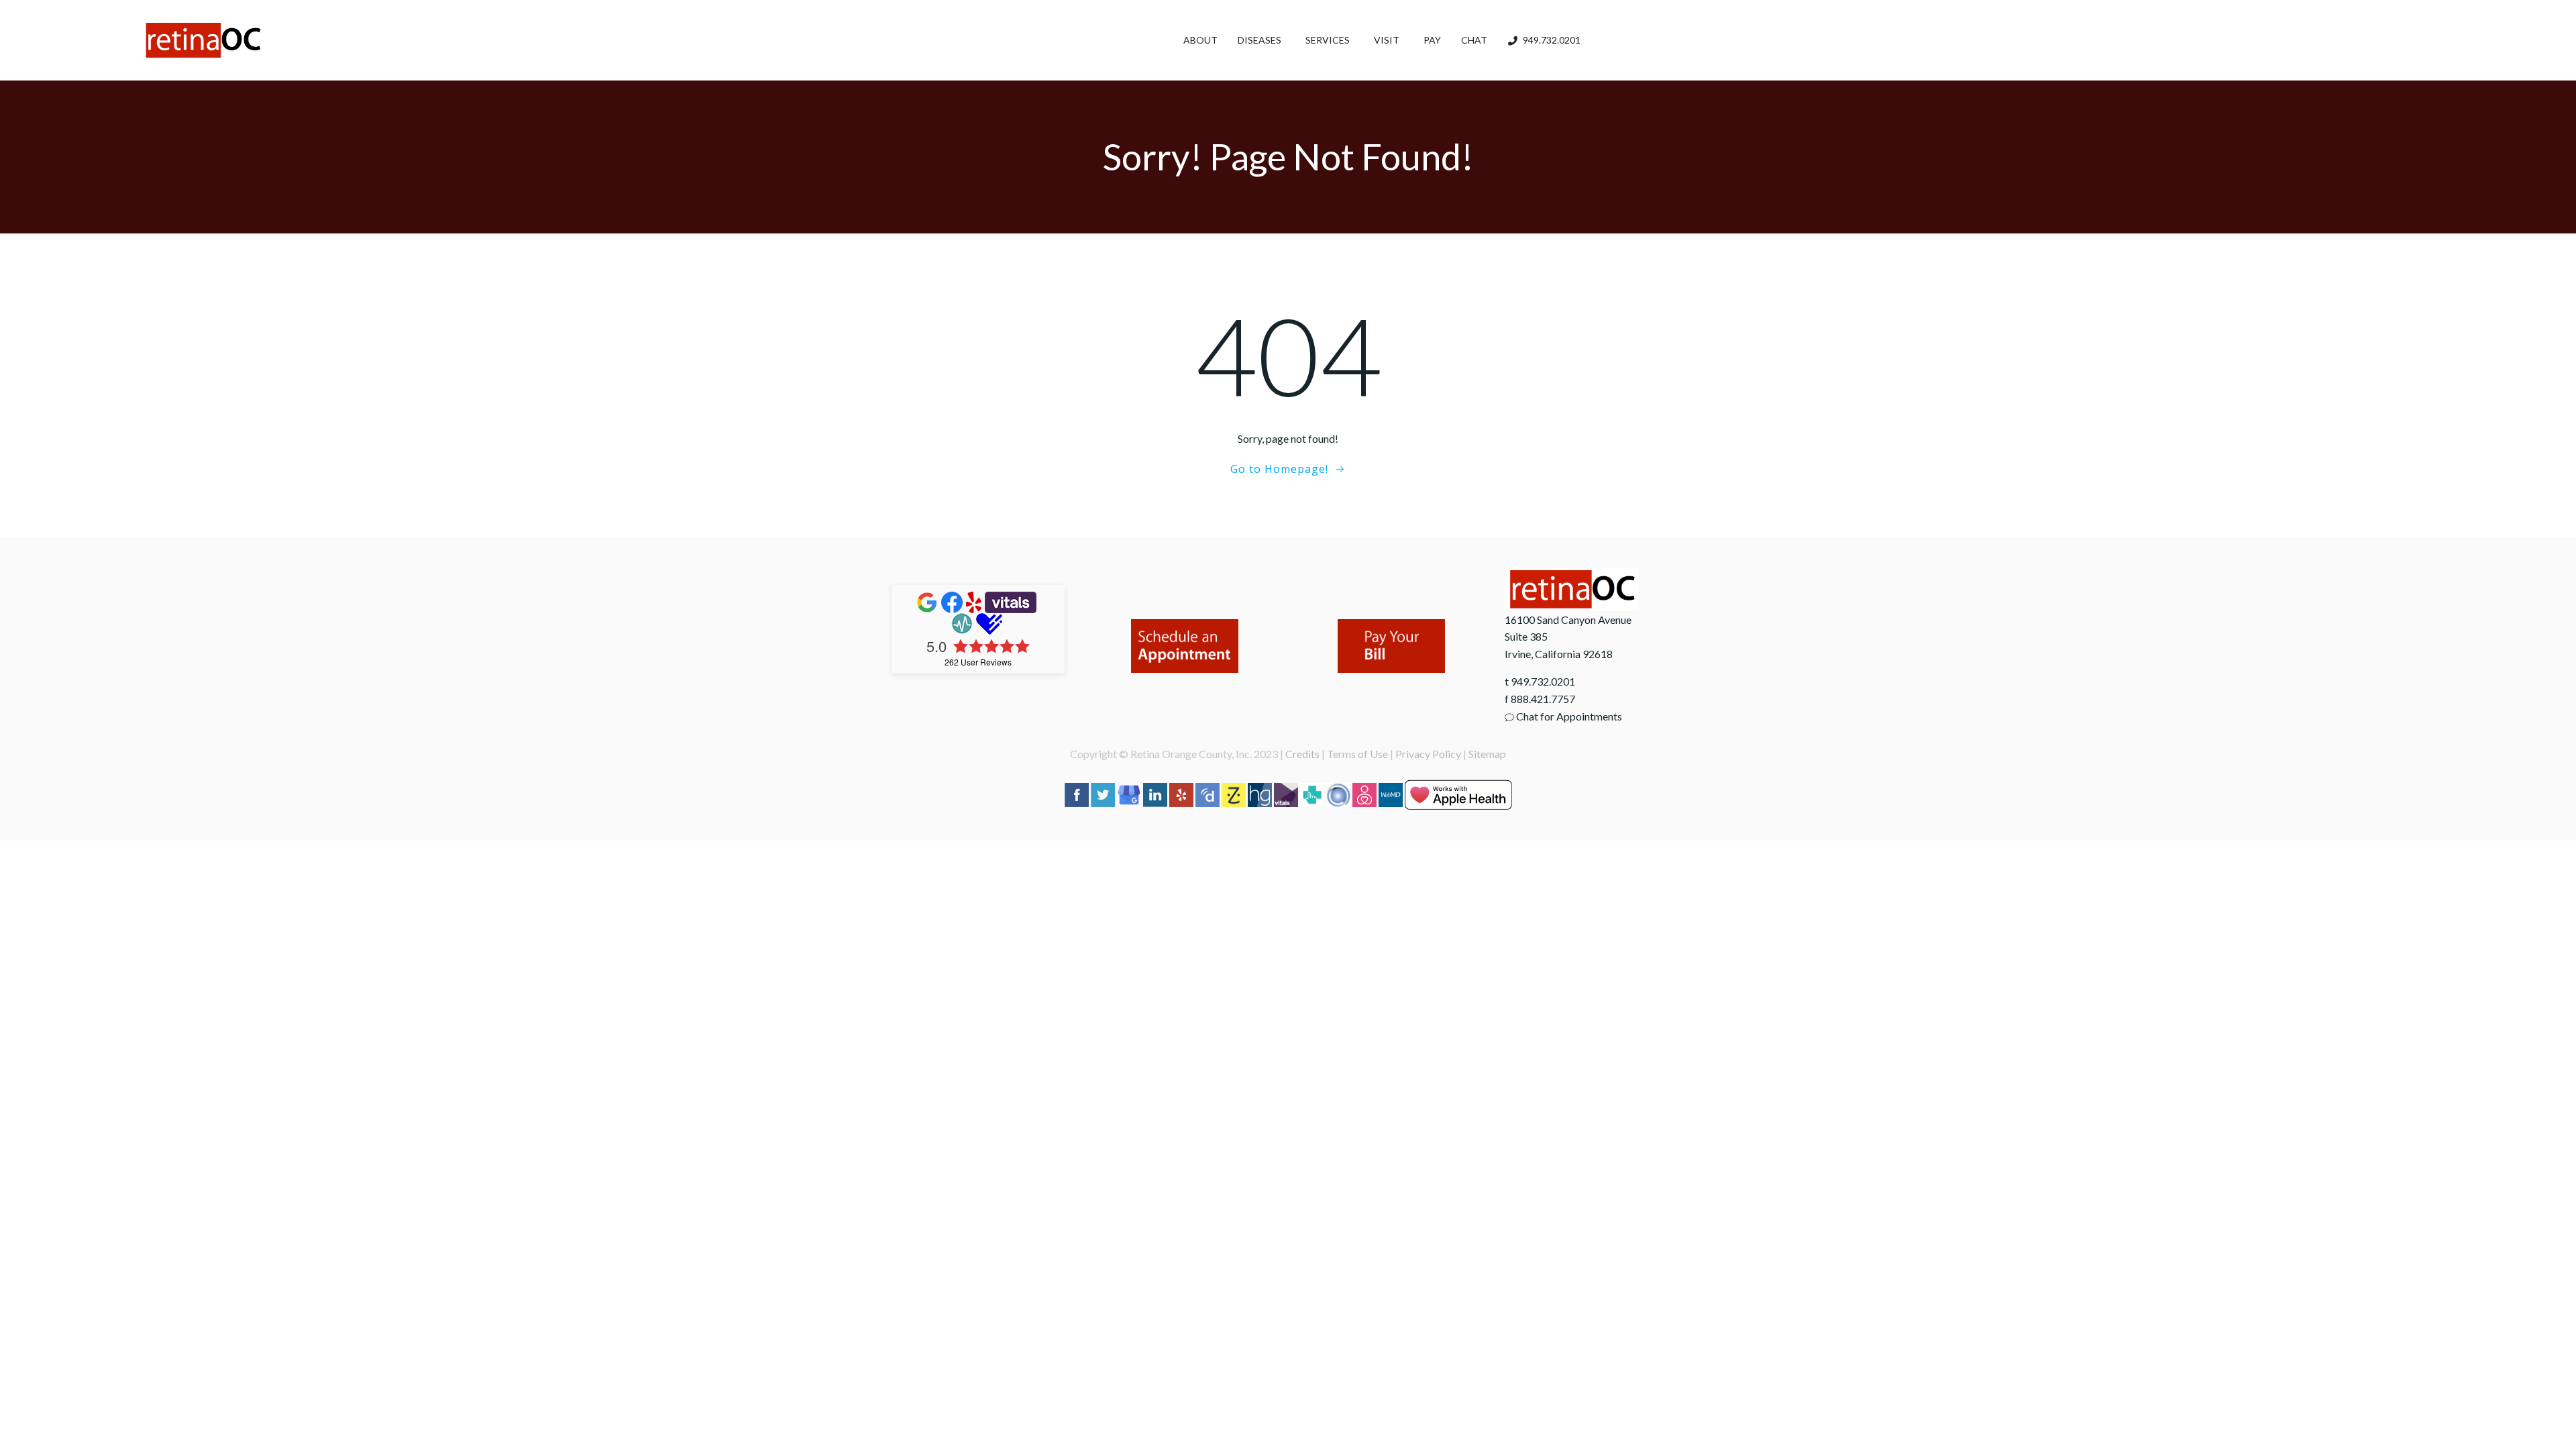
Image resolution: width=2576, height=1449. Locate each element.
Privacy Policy (1428, 754)
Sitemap (1487, 754)
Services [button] (1328, 40)
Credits (1302, 754)
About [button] (1200, 40)
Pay (1432, 40)
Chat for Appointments (1568, 716)
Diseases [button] (1259, 40)
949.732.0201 (1552, 40)
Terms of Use (1357, 754)
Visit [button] (1387, 40)
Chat (1474, 40)
